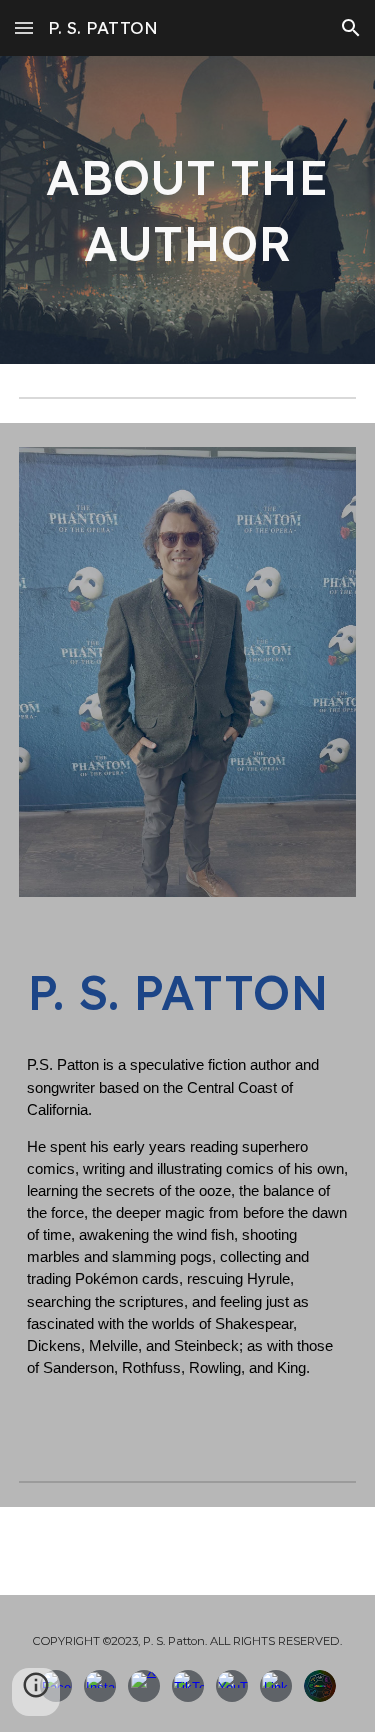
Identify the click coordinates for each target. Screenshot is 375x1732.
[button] (24, 27)
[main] (188, 210)
